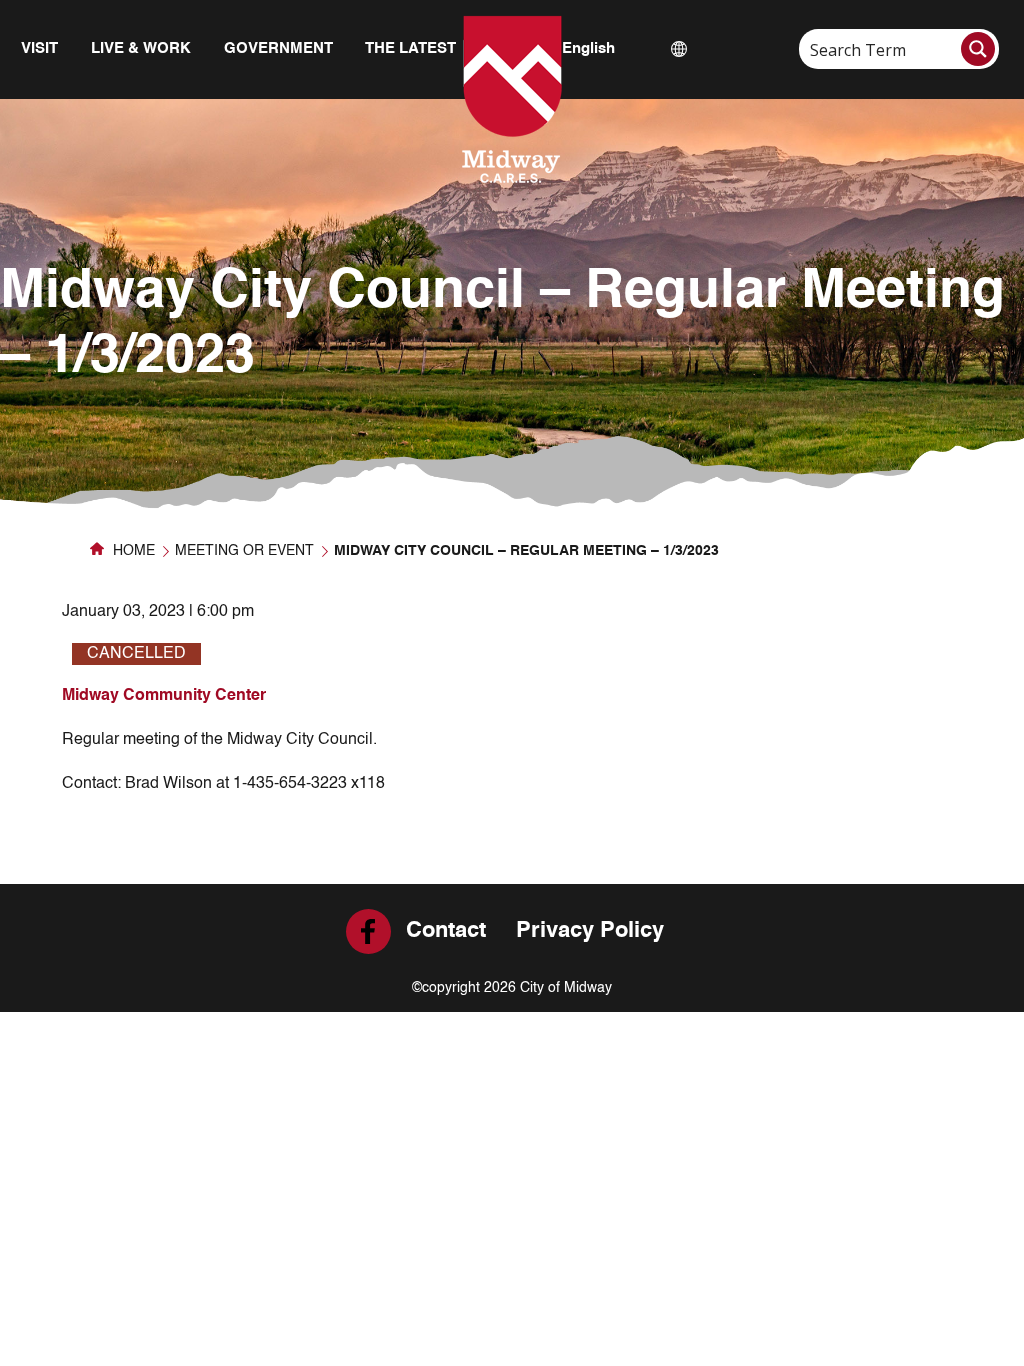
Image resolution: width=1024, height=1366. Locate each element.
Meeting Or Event (244, 551)
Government (278, 48)
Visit (39, 48)
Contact (446, 931)
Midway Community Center (164, 696)
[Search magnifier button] (978, 49)
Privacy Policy (590, 931)
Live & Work (141, 48)
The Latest (410, 48)
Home (132, 551)
